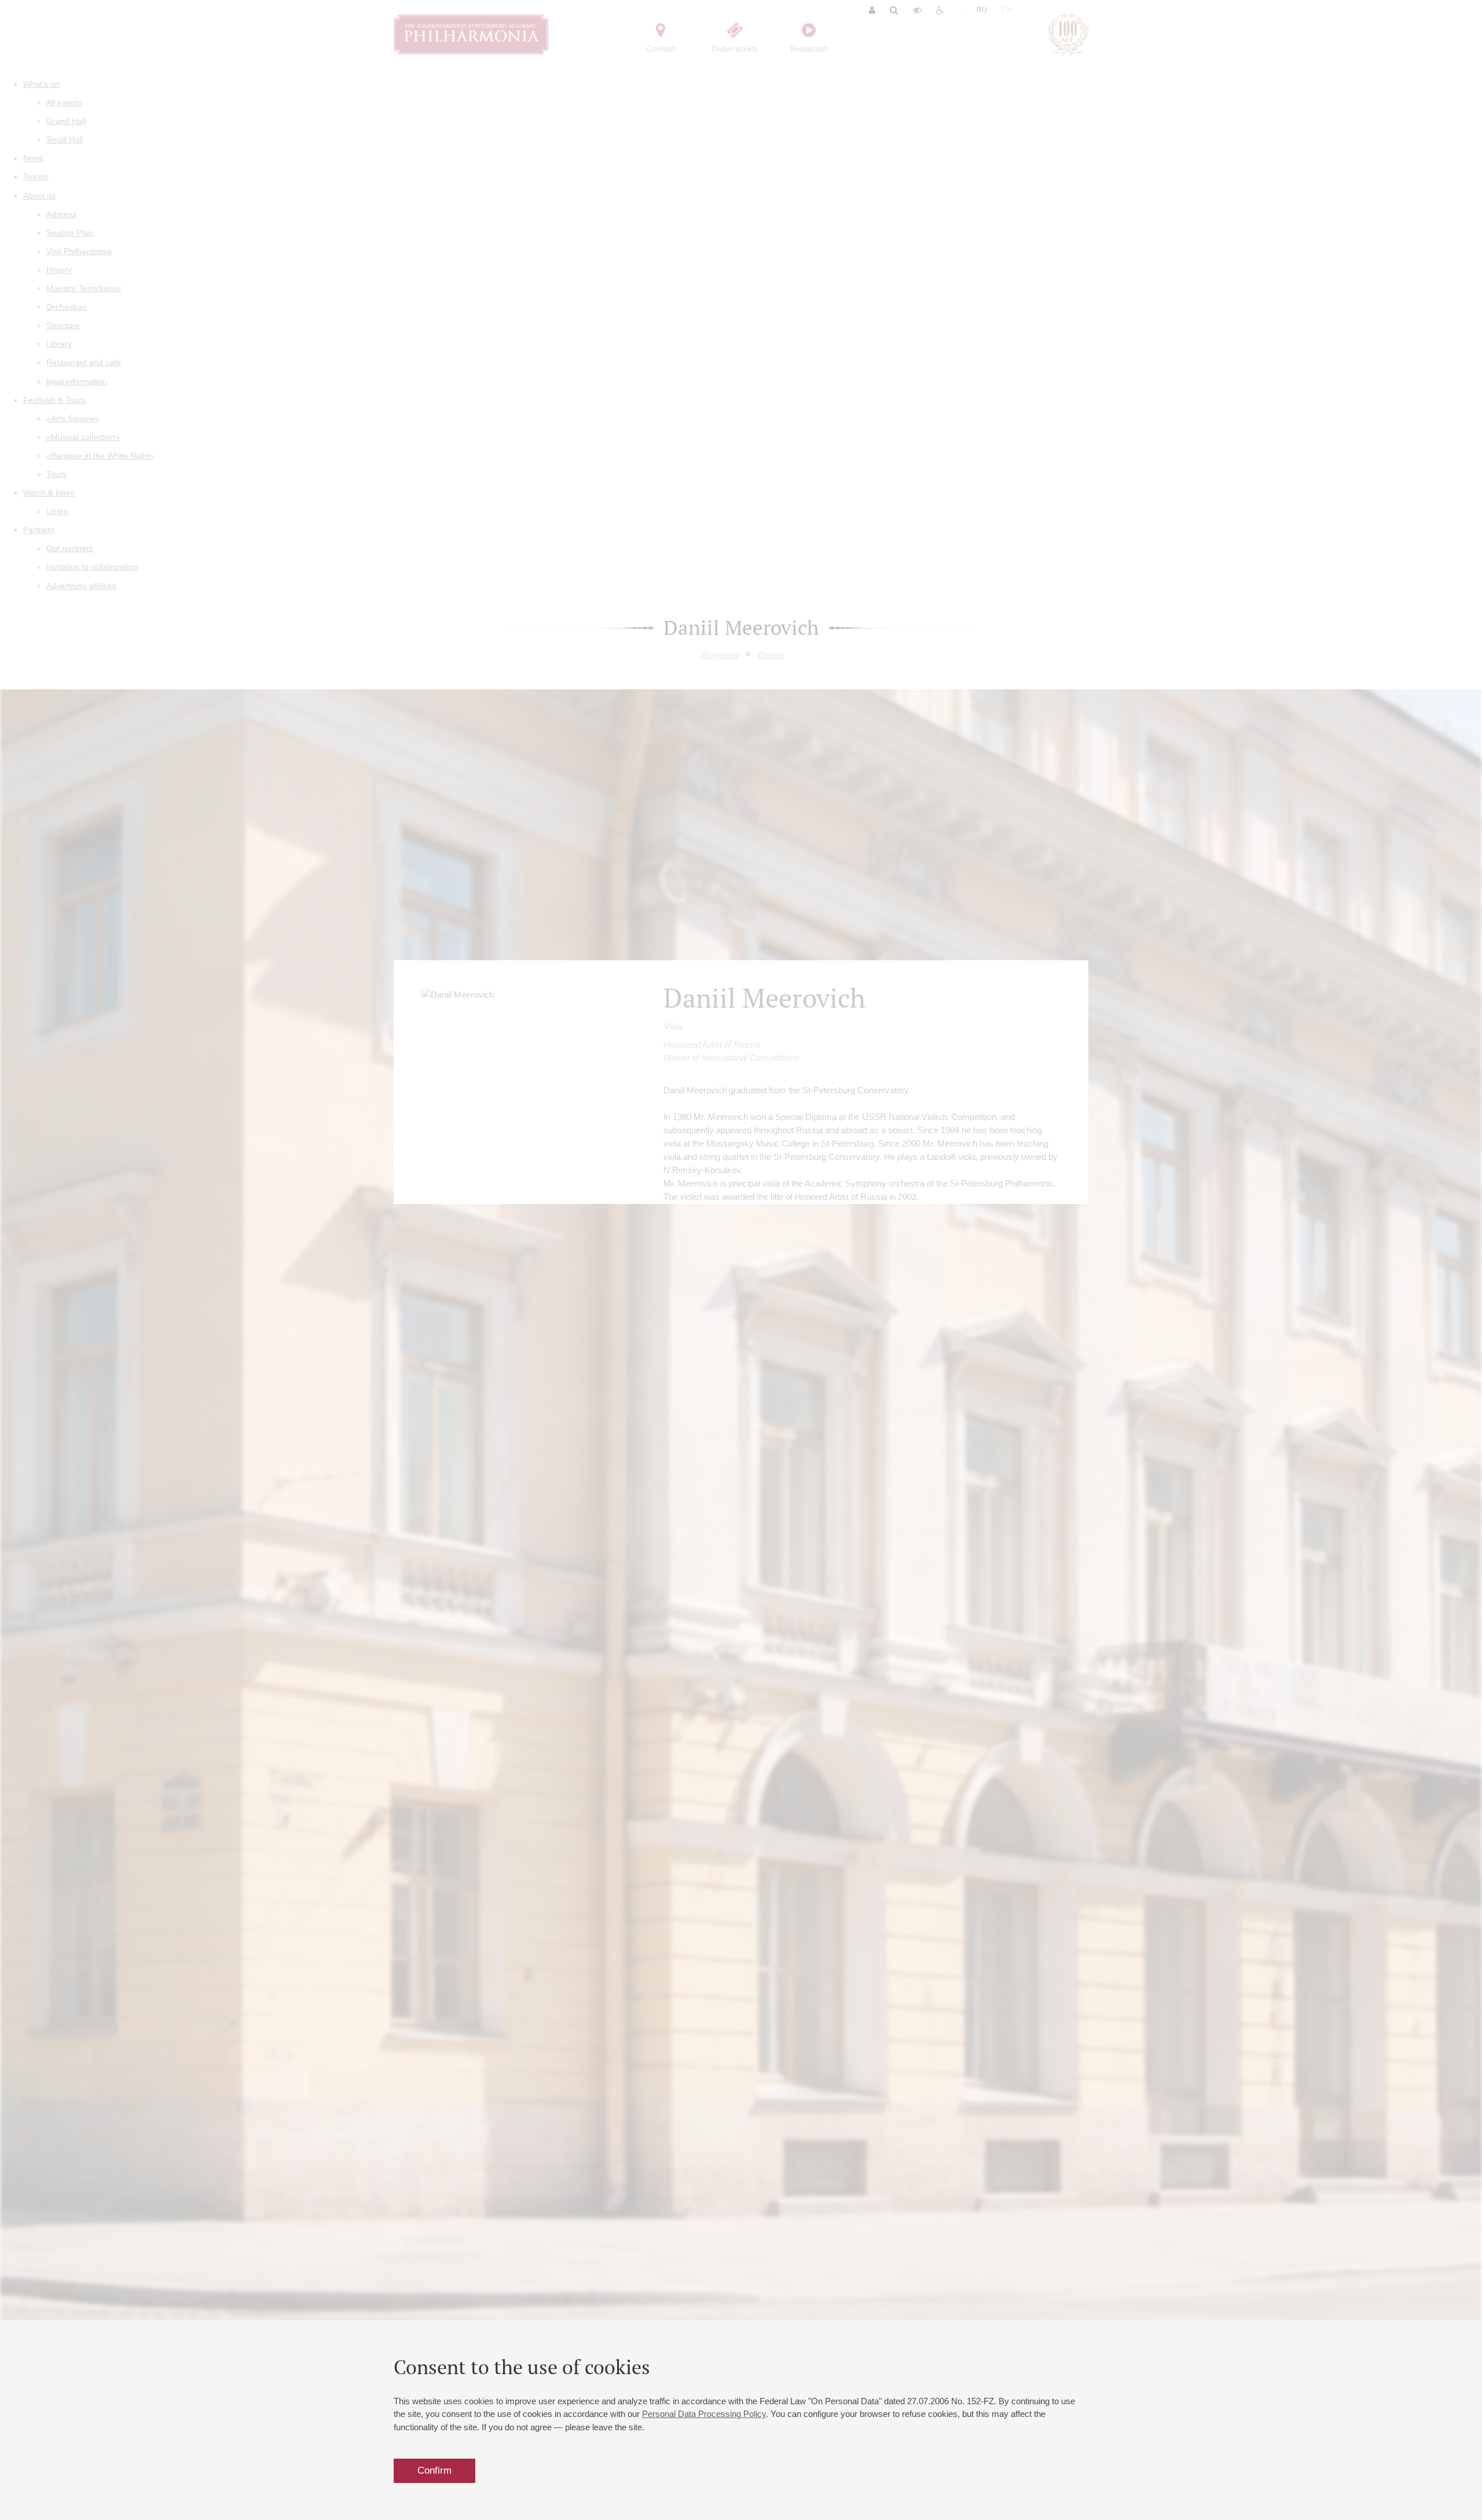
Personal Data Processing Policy (704, 2414)
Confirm (434, 2471)
